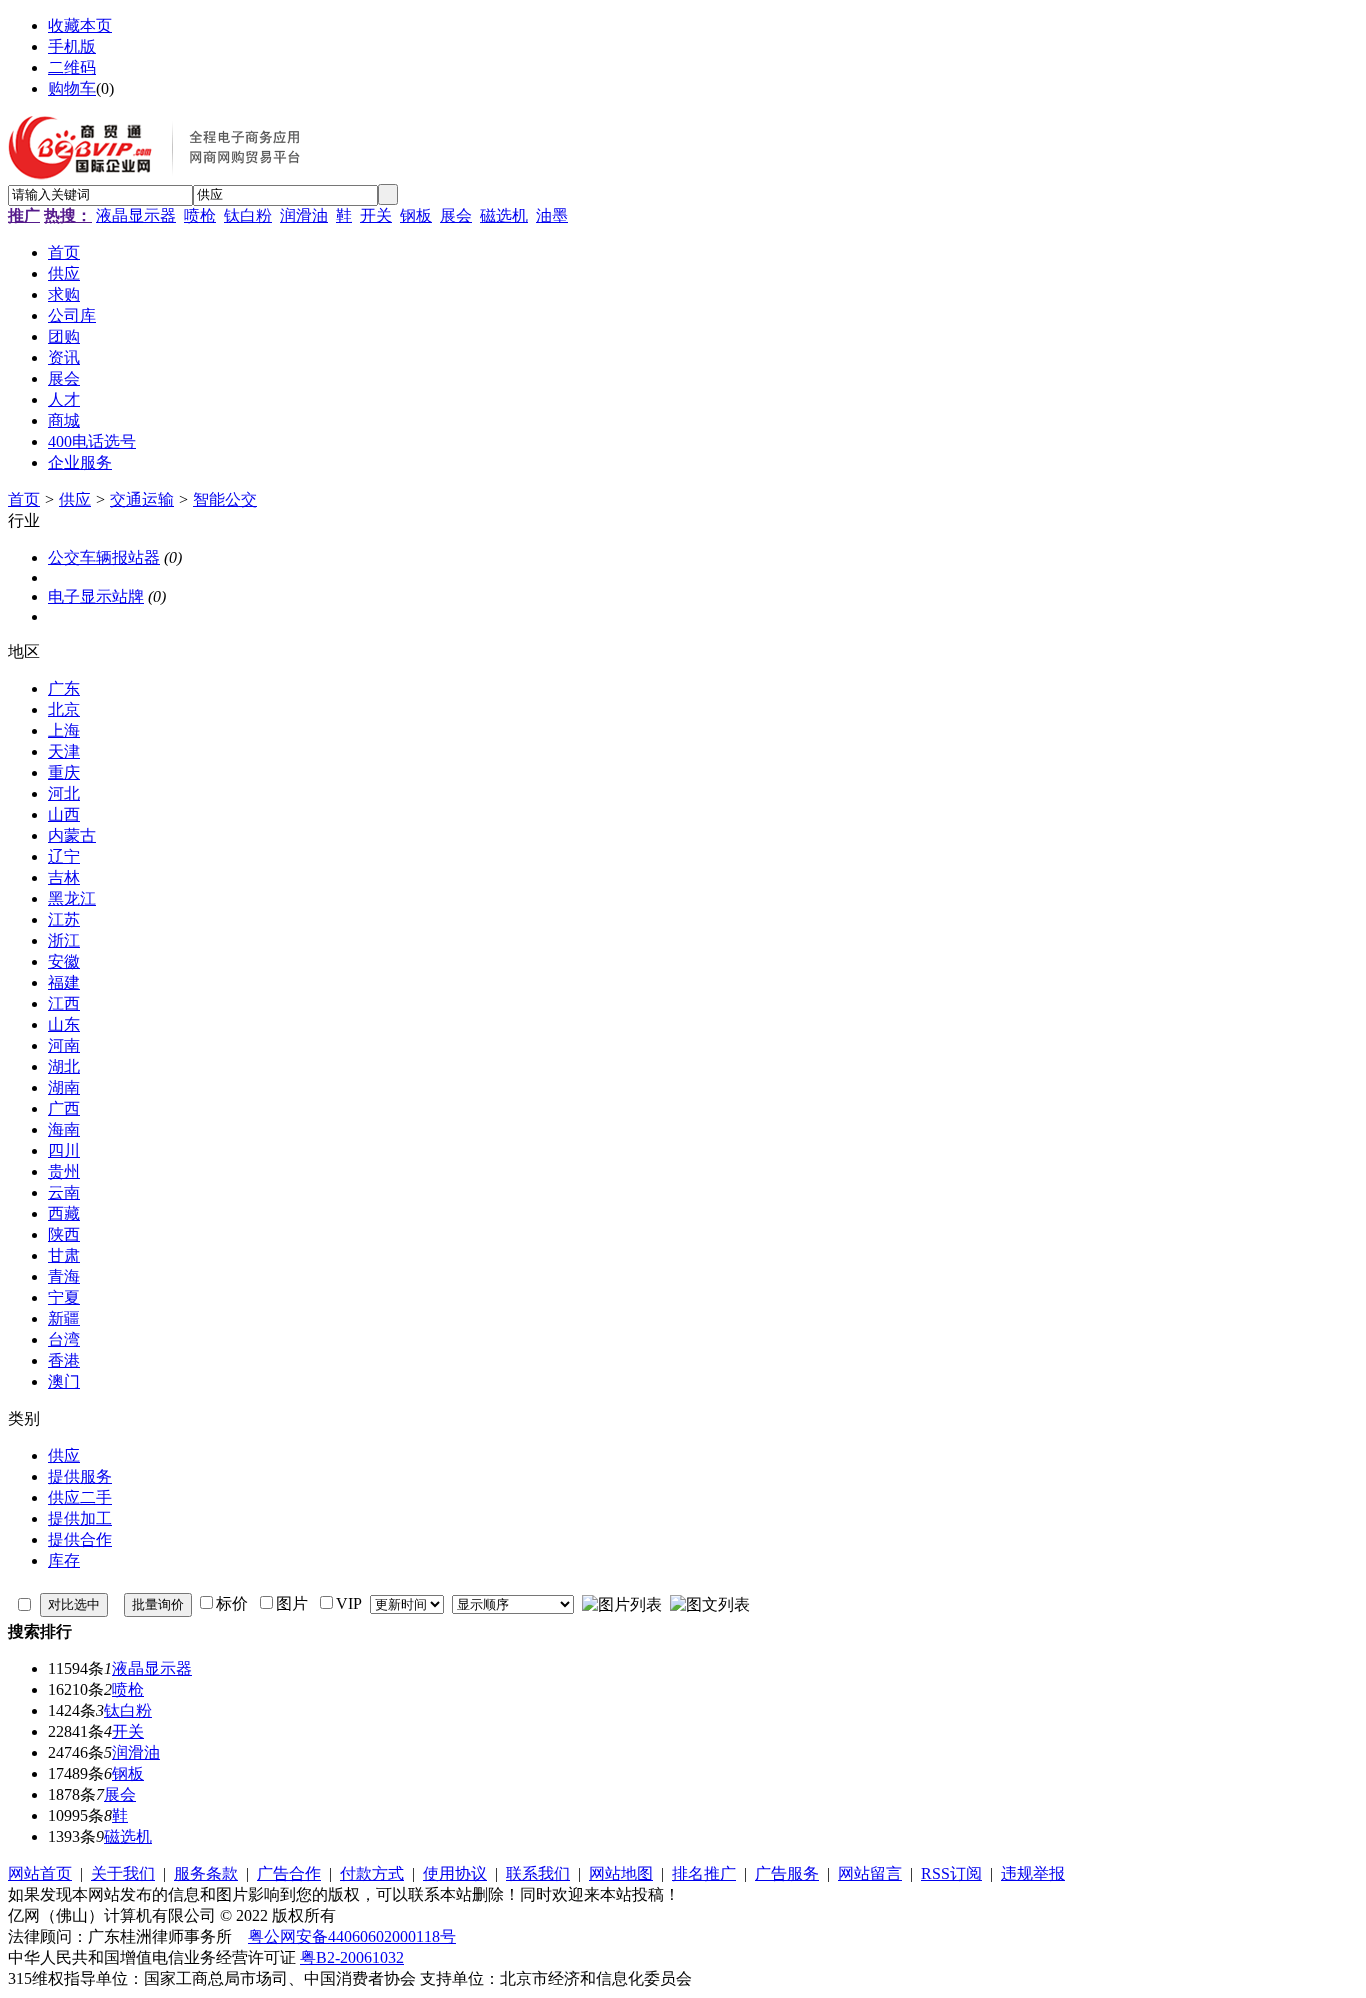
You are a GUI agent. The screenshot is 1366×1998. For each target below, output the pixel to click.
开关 (376, 215)
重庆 (64, 772)
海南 (64, 1129)
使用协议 (455, 1873)
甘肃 (64, 1255)
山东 (64, 1024)
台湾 (64, 1339)
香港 (64, 1360)
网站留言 (870, 1873)
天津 (64, 751)
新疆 (64, 1318)
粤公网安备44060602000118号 (352, 1936)
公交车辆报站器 (104, 557)
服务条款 (206, 1873)
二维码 (72, 67)
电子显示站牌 (96, 596)
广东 (64, 688)
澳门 (64, 1381)
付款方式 (372, 1873)
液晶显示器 (136, 215)
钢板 (416, 215)
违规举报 (1033, 1873)
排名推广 (704, 1873)
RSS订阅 (951, 1873)
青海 (64, 1276)
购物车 (72, 88)
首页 (24, 499)
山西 (64, 814)
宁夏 (64, 1297)
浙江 (64, 940)
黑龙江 (72, 898)
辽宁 (64, 856)
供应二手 (80, 1497)
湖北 (64, 1066)
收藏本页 (80, 25)
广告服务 (787, 1873)
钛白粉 (248, 215)
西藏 (64, 1213)
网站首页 (40, 1873)
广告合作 (289, 1873)
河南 (64, 1045)
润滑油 (304, 215)
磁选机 (504, 215)
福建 (64, 982)
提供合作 (80, 1539)
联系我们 (538, 1873)
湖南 (64, 1087)
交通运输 (142, 499)
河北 (64, 793)
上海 (64, 730)
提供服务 (80, 1476)
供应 (75, 499)
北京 (64, 709)
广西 (64, 1108)
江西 (64, 1003)
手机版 (72, 46)
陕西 (64, 1234)
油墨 (552, 215)
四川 (64, 1150)
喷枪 (200, 215)
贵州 (64, 1171)
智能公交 (225, 499)
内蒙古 (72, 835)
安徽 (64, 961)
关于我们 (123, 1873)
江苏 (64, 919)
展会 (456, 215)
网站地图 (621, 1873)
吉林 (64, 877)
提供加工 (80, 1518)
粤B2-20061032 (352, 1957)
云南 (64, 1192)
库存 (64, 1560)
